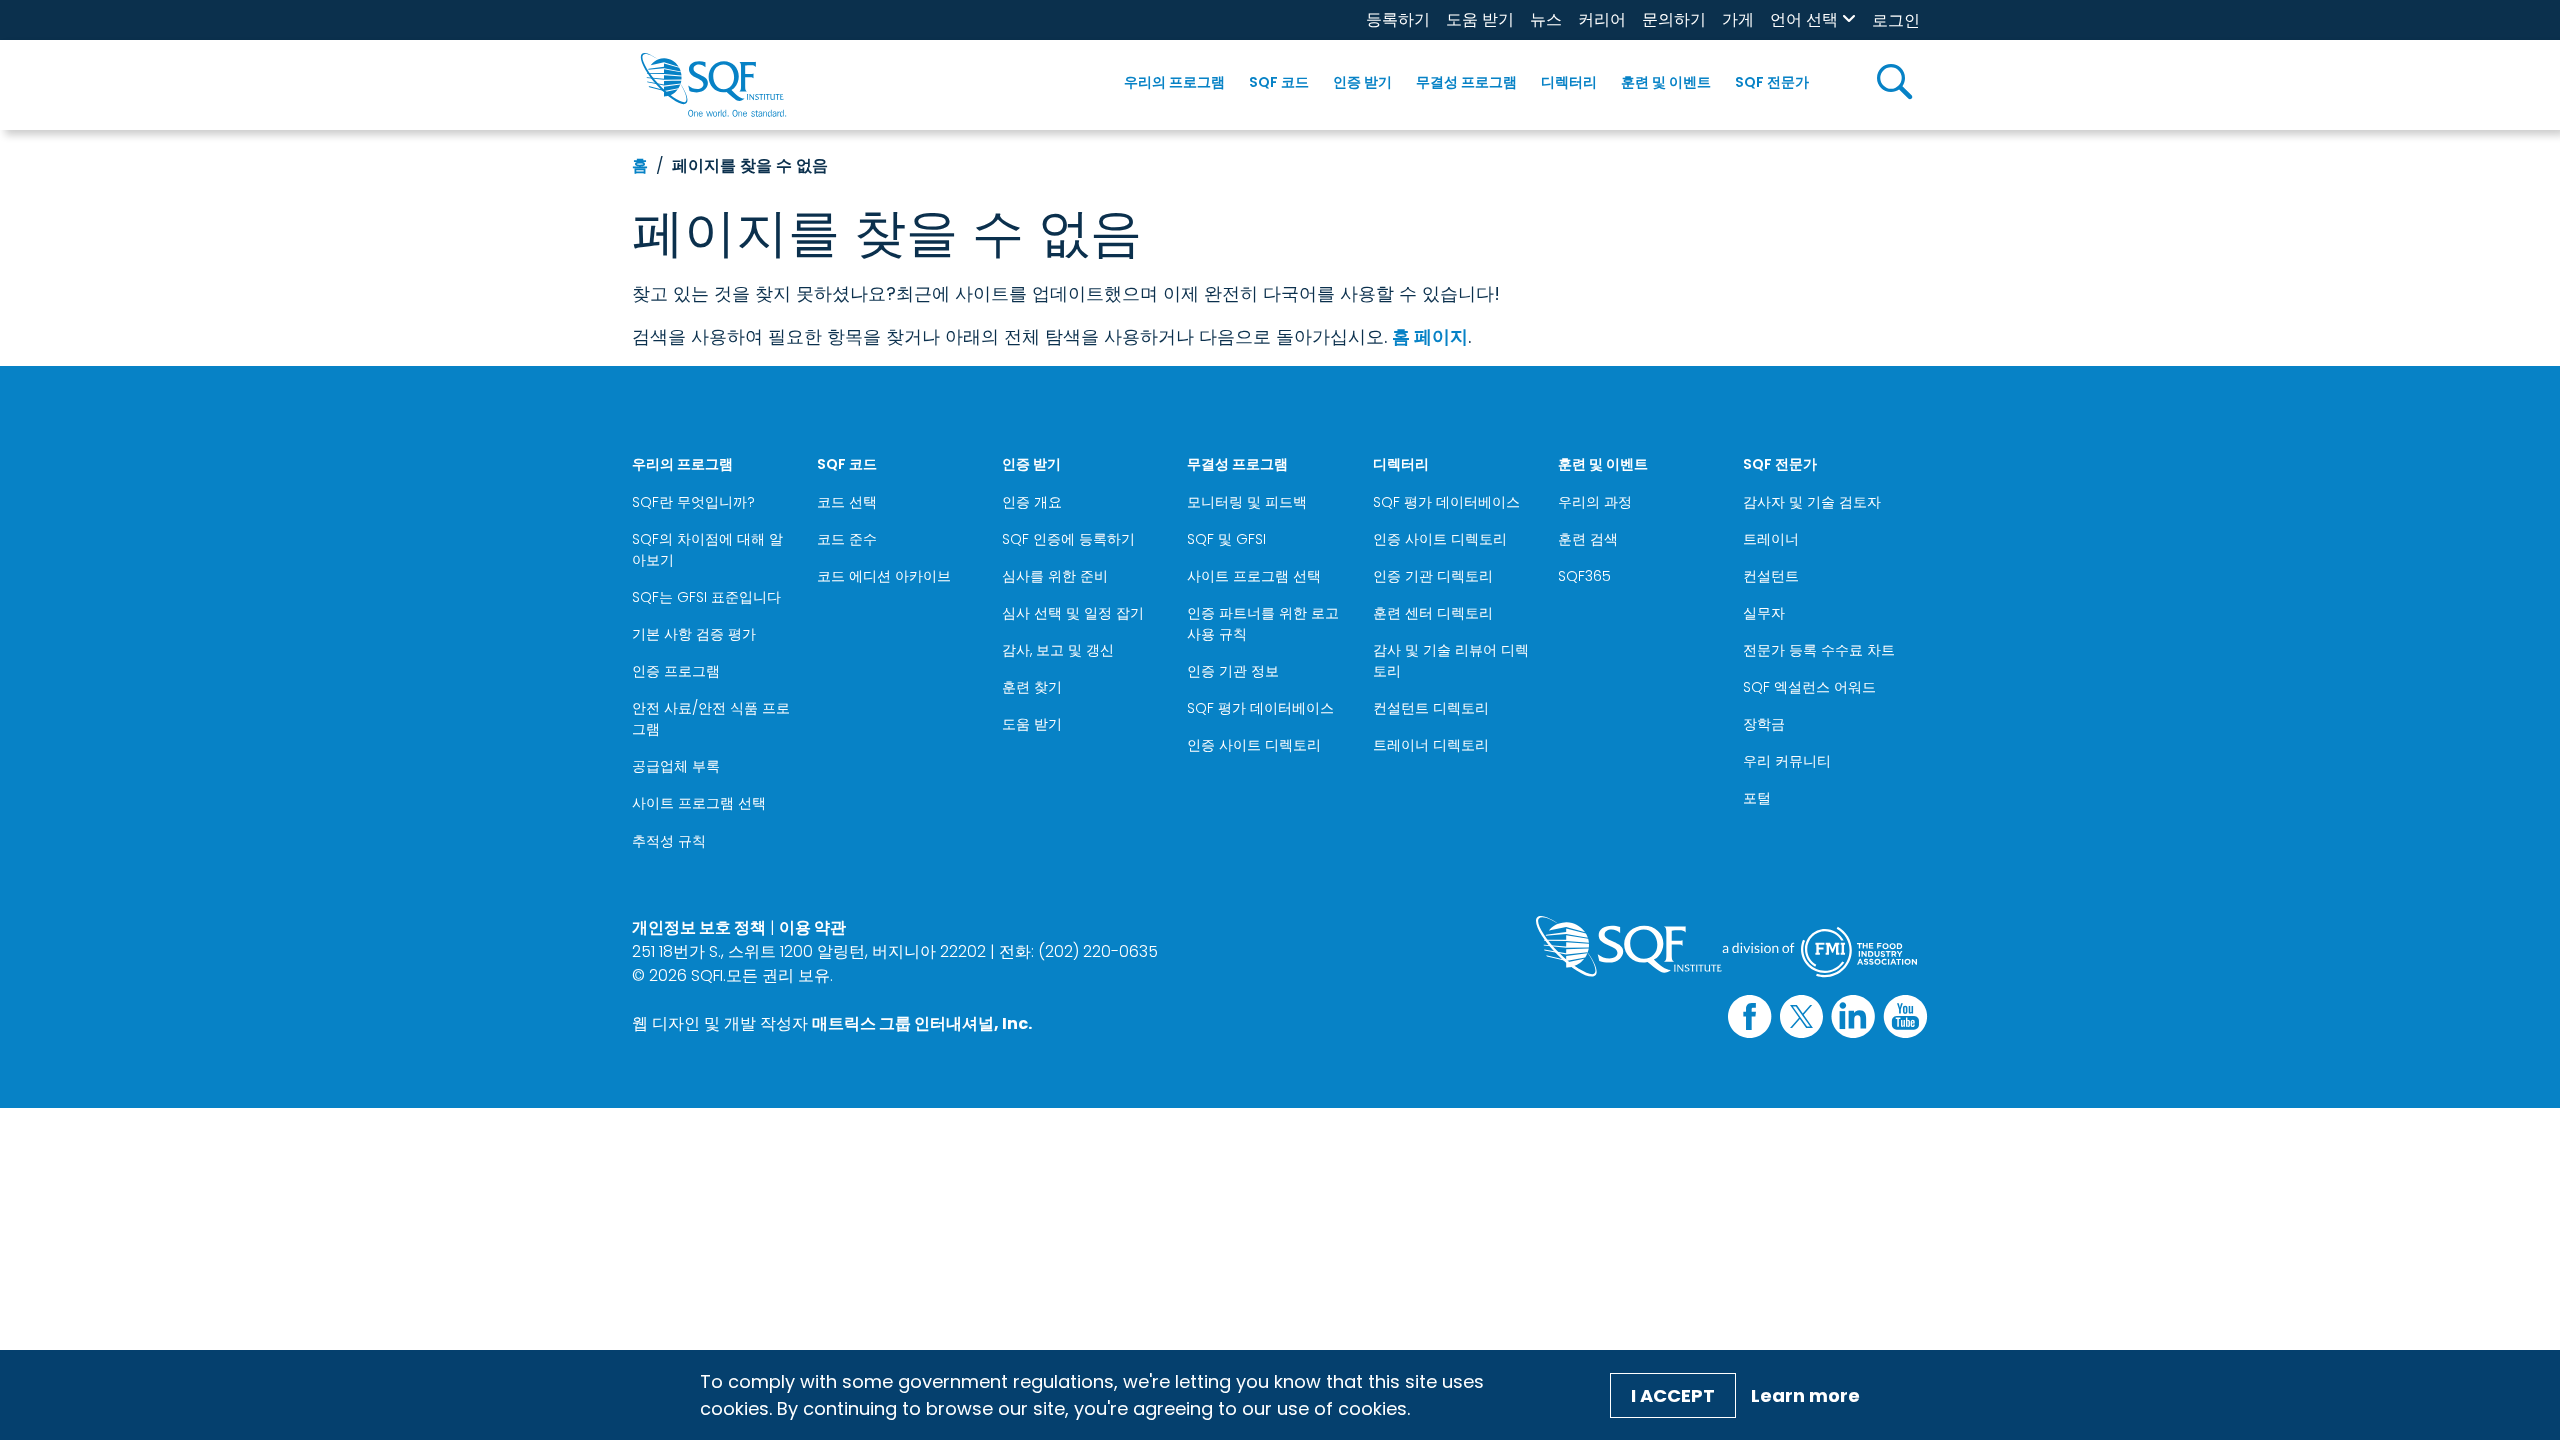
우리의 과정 (1595, 502)
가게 (1738, 19)
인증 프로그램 (676, 671)
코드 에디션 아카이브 (884, 576)
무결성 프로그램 (1466, 82)
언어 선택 (1804, 19)
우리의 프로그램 (1174, 82)
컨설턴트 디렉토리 (1431, 708)
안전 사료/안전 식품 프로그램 (711, 718)
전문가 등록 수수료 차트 (1819, 650)
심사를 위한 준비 (1055, 576)
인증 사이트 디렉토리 (1254, 745)
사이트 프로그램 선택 (699, 803)
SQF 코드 (1279, 82)
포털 (1757, 798)
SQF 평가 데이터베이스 (1260, 708)
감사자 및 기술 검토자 (1812, 502)
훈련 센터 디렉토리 (1433, 613)
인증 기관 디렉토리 (1433, 576)
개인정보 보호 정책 (699, 927)
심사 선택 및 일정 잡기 (1073, 613)
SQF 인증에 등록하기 (1068, 539)
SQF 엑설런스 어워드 (1809, 687)
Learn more (1805, 1395)
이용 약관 (812, 927)
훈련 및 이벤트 (1666, 82)
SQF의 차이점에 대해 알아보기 (707, 549)
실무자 (1764, 613)
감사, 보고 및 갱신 (1058, 650)
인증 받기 (1362, 82)
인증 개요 (1032, 502)
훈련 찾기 (1032, 687)
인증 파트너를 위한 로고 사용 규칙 (1263, 623)
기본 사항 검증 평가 (694, 634)
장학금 (1764, 724)
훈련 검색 (1588, 539)
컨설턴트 (1771, 576)
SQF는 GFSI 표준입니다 (706, 597)
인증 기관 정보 (1233, 671)
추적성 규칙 (669, 841)
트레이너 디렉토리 (1431, 745)
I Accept (1673, 1395)
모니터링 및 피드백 (1247, 502)
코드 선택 (847, 502)
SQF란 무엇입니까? (693, 502)
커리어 (1602, 19)
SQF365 (1584, 576)
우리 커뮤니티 (1787, 761)
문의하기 (1674, 19)
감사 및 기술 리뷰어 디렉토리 (1451, 660)
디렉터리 (1569, 82)
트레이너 (1771, 539)
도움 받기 (1480, 19)
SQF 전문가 (1772, 82)
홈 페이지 (1430, 336)
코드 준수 (847, 539)
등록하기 (1398, 19)
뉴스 (1546, 19)
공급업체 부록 (676, 766)
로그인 (1896, 20)
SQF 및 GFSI (1226, 539)
